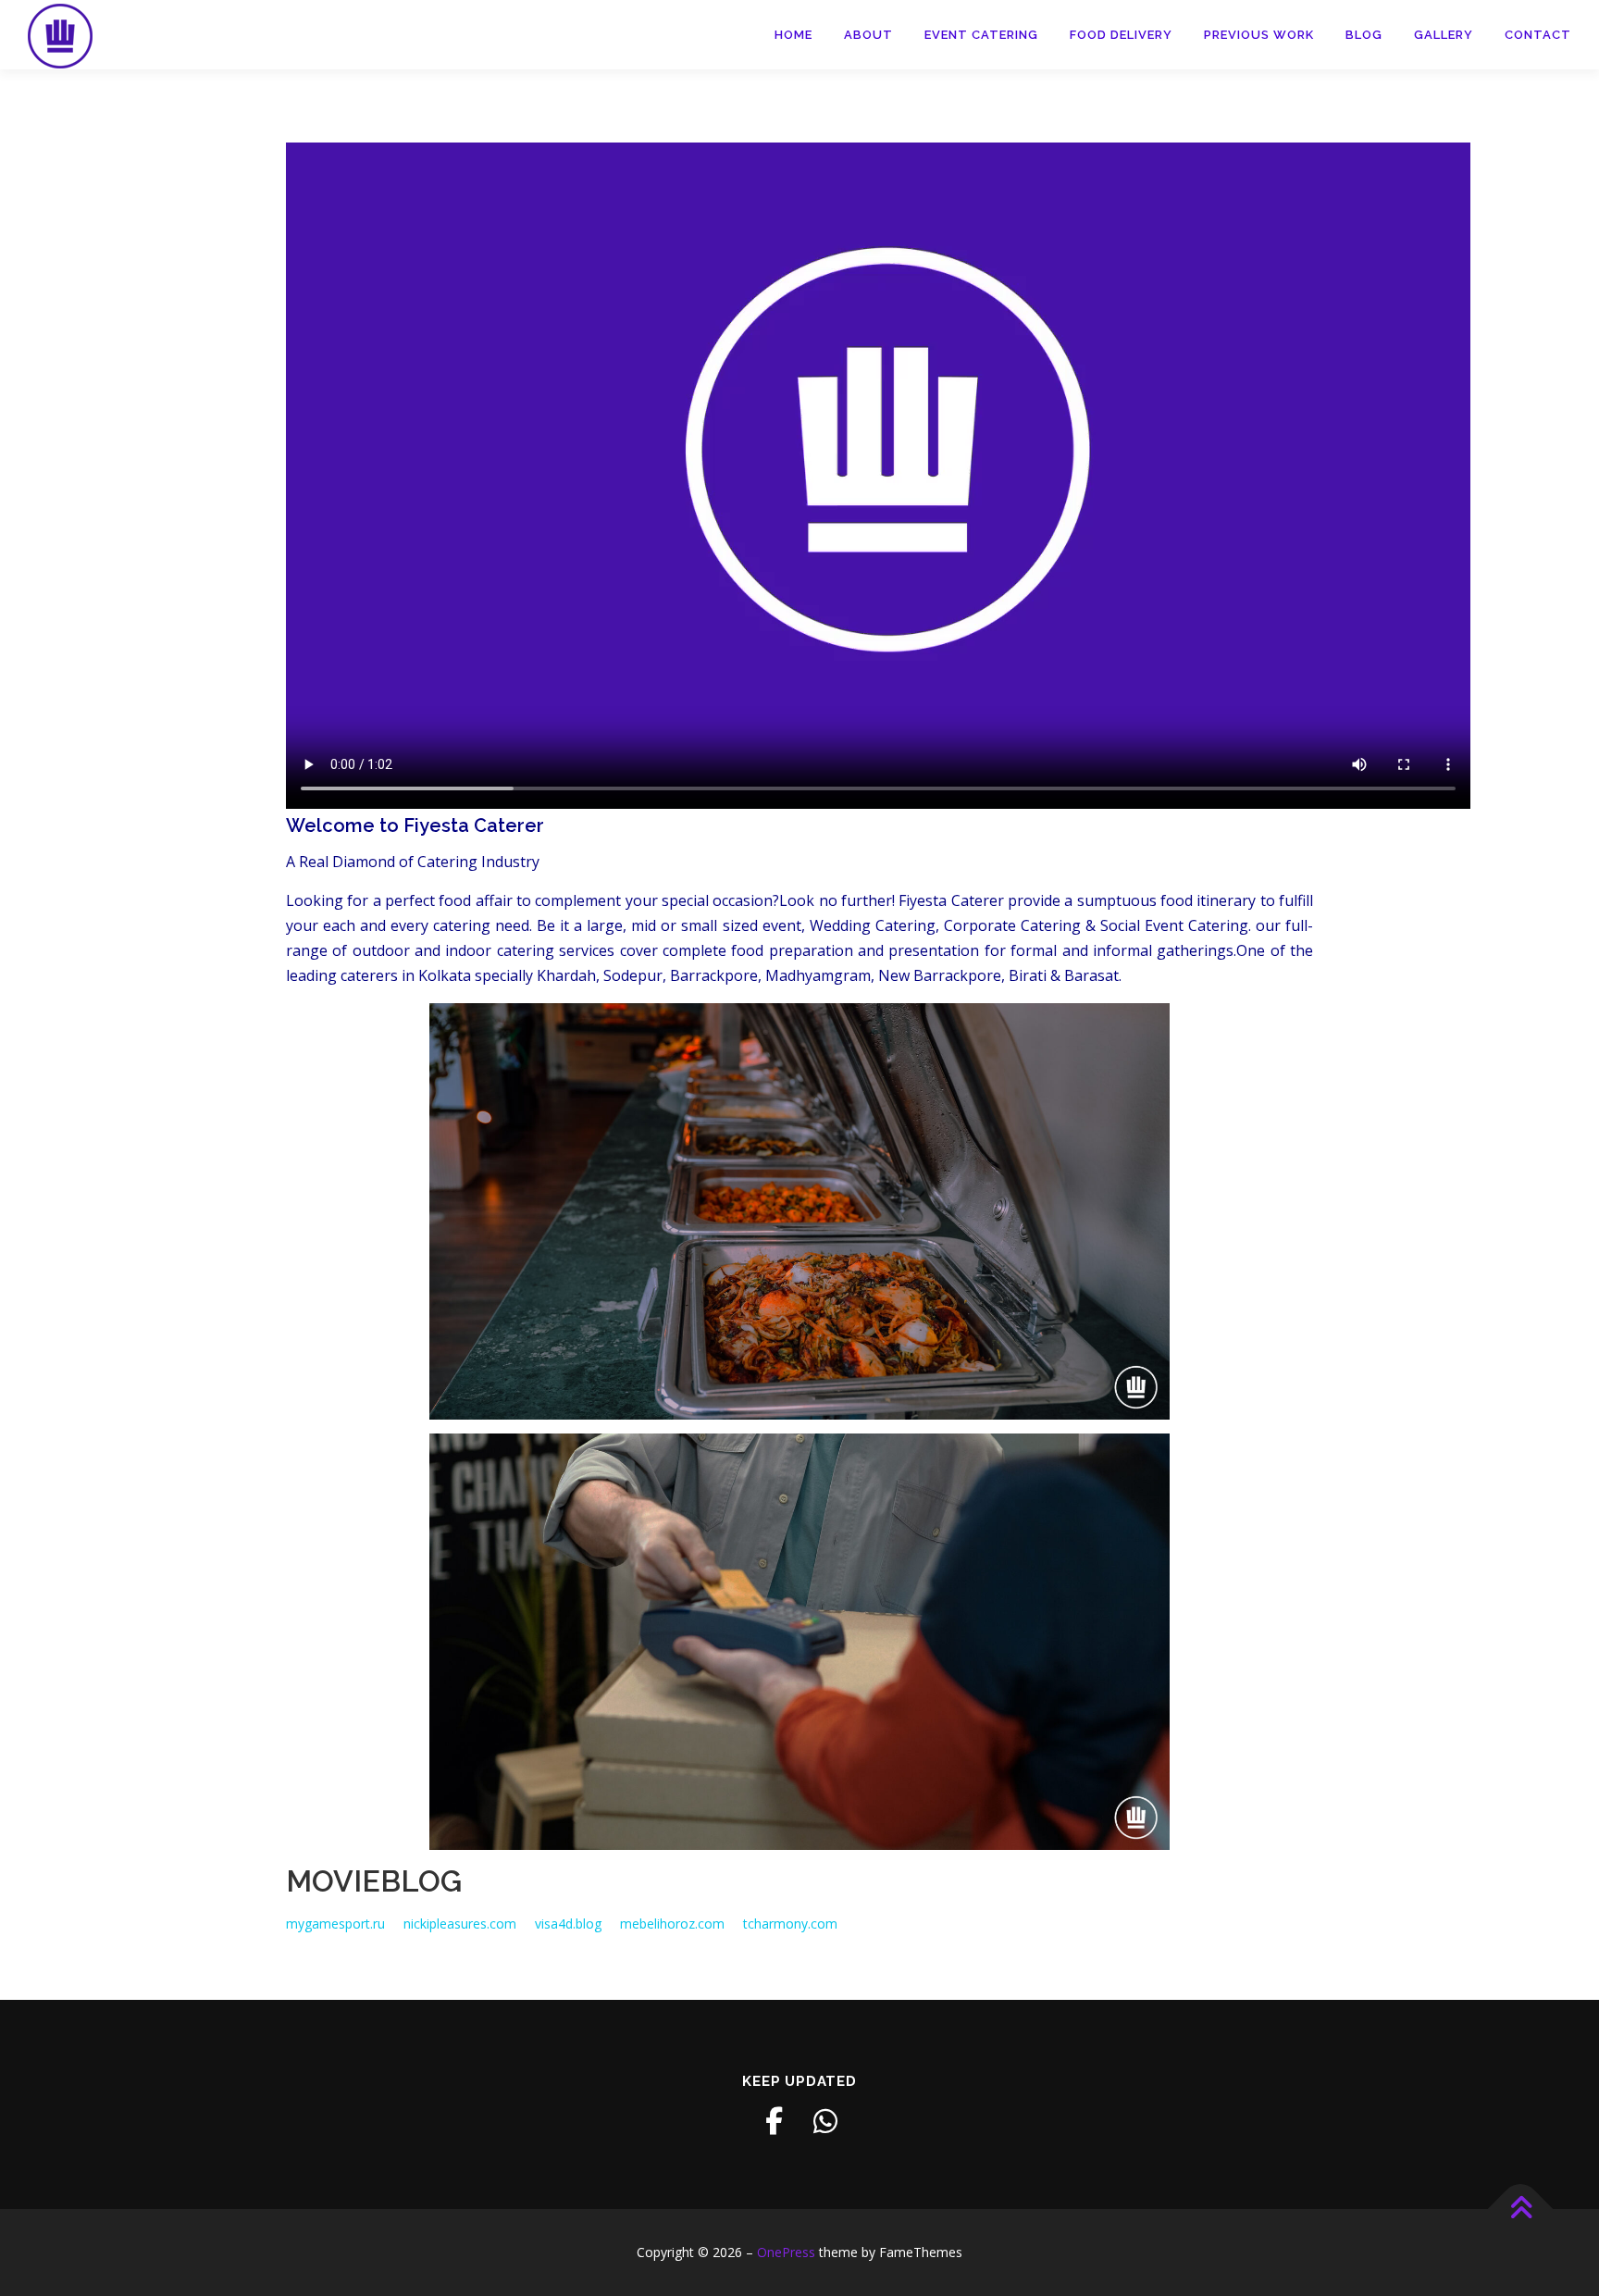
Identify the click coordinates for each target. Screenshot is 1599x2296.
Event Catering (981, 35)
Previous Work (1259, 35)
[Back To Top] (1521, 2209)
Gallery (1444, 35)
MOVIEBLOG (374, 1881)
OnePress (786, 2252)
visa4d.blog (568, 1924)
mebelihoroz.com (672, 1924)
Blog (1364, 35)
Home (793, 35)
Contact (1538, 35)
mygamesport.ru (335, 1924)
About (868, 35)
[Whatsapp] (825, 2121)
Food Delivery (1121, 35)
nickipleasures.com (460, 1924)
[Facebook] (774, 2121)
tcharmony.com (790, 1924)
